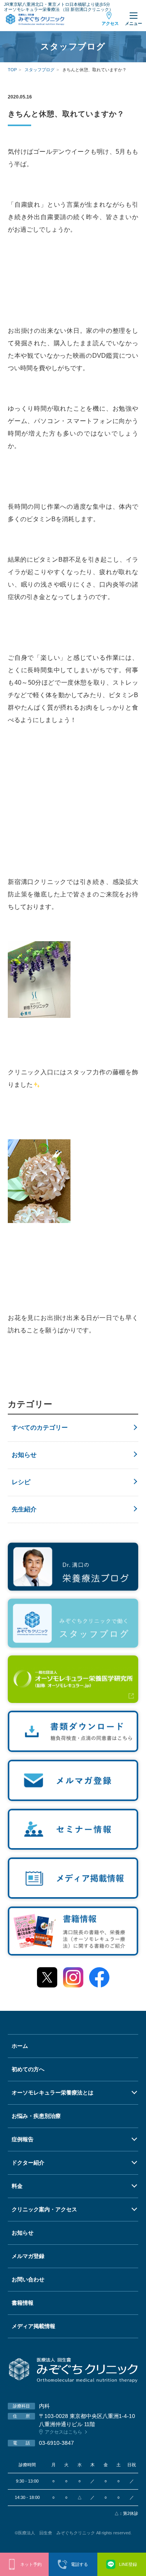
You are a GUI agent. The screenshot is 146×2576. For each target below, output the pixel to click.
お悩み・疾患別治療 (36, 2116)
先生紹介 (24, 1509)
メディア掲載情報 (33, 2326)
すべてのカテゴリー (40, 1428)
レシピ (21, 1482)
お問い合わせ (28, 2279)
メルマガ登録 (28, 2256)
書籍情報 (23, 2303)
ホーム (20, 2046)
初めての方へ (28, 2069)
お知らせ (24, 1455)
